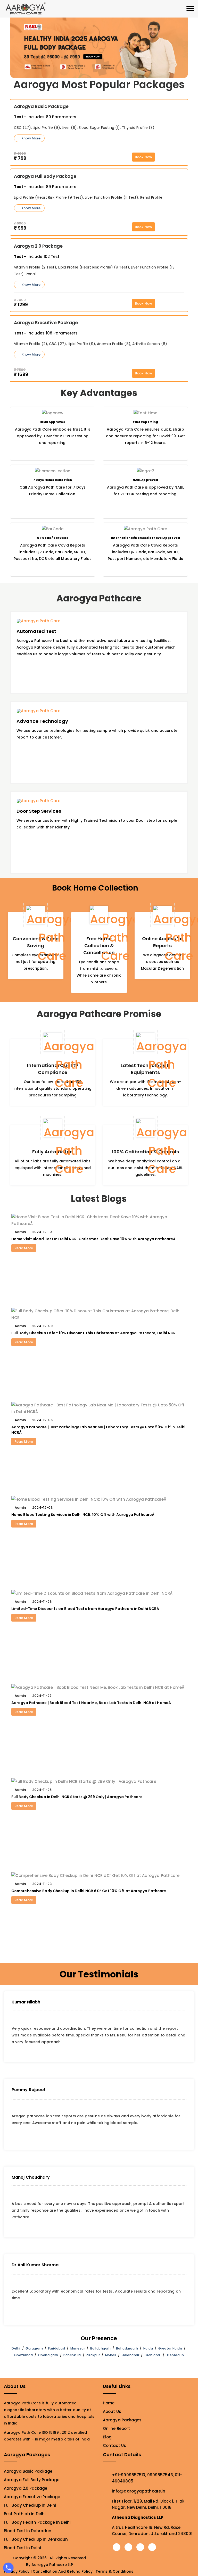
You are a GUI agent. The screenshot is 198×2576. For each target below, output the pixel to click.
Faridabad (57, 2348)
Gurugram (34, 2348)
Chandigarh (48, 2355)
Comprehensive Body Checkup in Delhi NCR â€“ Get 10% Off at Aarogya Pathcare (89, 1891)
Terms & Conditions (114, 2571)
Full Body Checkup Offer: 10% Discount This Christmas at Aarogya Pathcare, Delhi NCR (93, 1333)
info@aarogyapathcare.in (139, 2491)
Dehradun (175, 2355)
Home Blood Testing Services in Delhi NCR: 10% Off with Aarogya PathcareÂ (83, 1515)
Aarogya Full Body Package (32, 2480)
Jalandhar (131, 2355)
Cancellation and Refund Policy (63, 2571)
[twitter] (128, 2547)
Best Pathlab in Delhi (25, 2514)
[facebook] (117, 2547)
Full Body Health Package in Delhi (37, 2522)
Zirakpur (93, 2355)
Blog (107, 2437)
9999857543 (160, 2475)
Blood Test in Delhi (22, 2548)
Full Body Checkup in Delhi (30, 2505)
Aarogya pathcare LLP (52, 2565)
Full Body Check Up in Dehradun (36, 2539)
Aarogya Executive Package (32, 2497)
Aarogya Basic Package (28, 2471)
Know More (31, 138)
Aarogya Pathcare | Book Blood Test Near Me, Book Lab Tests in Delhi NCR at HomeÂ (92, 1703)
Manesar (78, 2348)
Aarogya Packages (122, 2420)
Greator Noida (170, 2348)
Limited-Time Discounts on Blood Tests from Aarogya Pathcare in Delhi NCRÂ (86, 1609)
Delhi (16, 2348)
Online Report (116, 2428)
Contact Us (114, 2445)
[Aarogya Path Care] (26, 8)
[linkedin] (152, 2547)
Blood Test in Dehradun (28, 2531)
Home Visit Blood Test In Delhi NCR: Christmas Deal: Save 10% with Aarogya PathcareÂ (94, 1239)
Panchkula (72, 2355)
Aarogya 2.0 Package (26, 2488)
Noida (148, 2348)
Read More (24, 1248)
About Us (112, 2411)
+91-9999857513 (129, 2475)
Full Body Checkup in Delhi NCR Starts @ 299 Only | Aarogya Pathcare (77, 1797)
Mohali (111, 2355)
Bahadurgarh (127, 2348)
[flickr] (140, 2547)
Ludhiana (152, 2355)
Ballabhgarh (101, 2348)
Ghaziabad (24, 2355)
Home (109, 2403)
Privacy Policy (17, 2571)
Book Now (143, 157)
